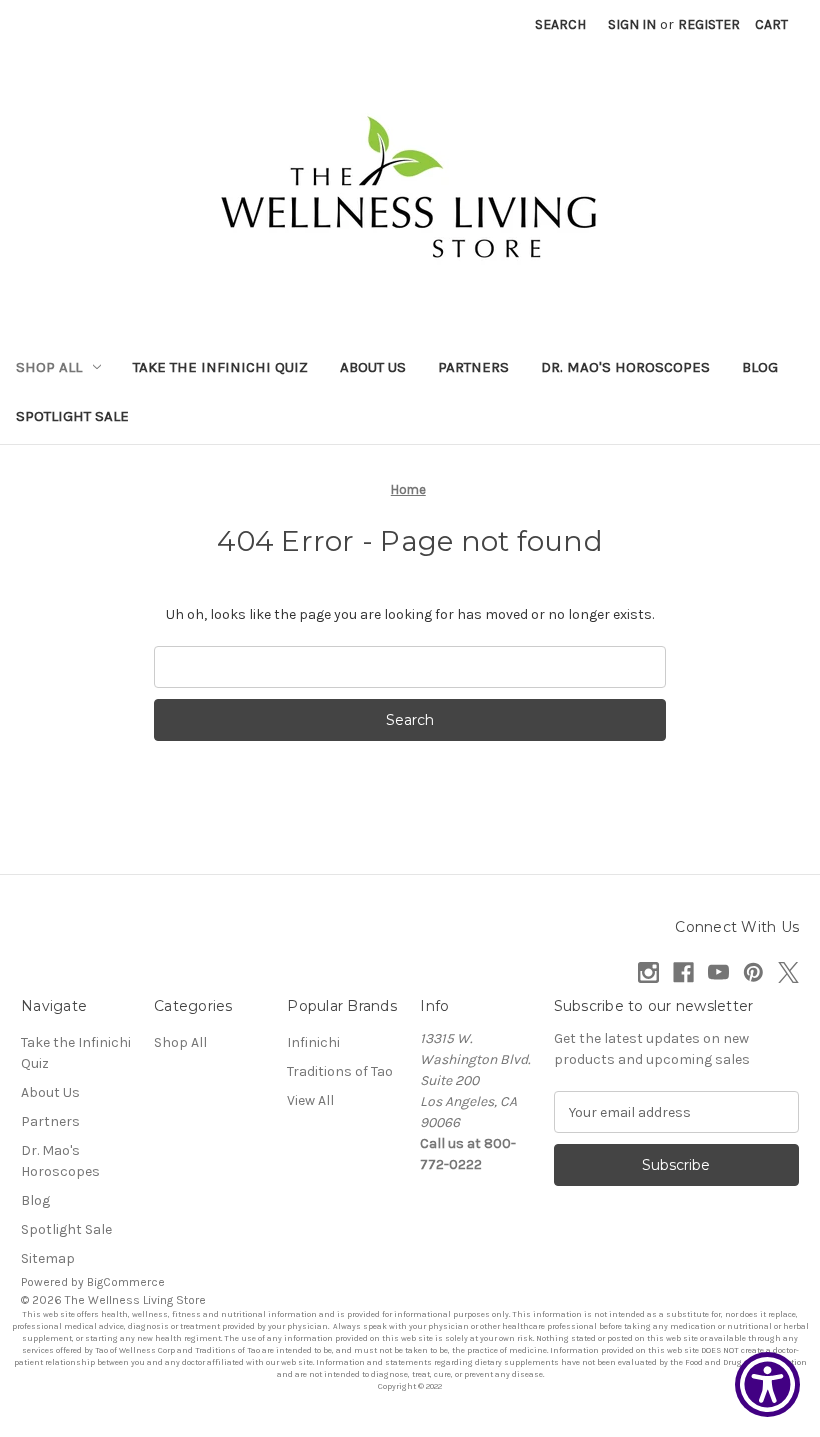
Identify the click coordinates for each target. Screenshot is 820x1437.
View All (310, 1100)
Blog (760, 367)
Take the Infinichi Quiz (220, 367)
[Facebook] (683, 972)
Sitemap (48, 1258)
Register (709, 24)
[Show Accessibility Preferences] (767, 1384)
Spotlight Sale (72, 416)
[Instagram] (648, 972)
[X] (788, 972)
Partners (473, 367)
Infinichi (313, 1042)
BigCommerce (126, 1282)
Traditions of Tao (340, 1071)
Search (560, 24)
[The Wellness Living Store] (410, 193)
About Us (373, 367)
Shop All (49, 367)
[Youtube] (718, 972)
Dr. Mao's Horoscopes (625, 367)
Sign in (632, 24)
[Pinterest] (753, 972)
